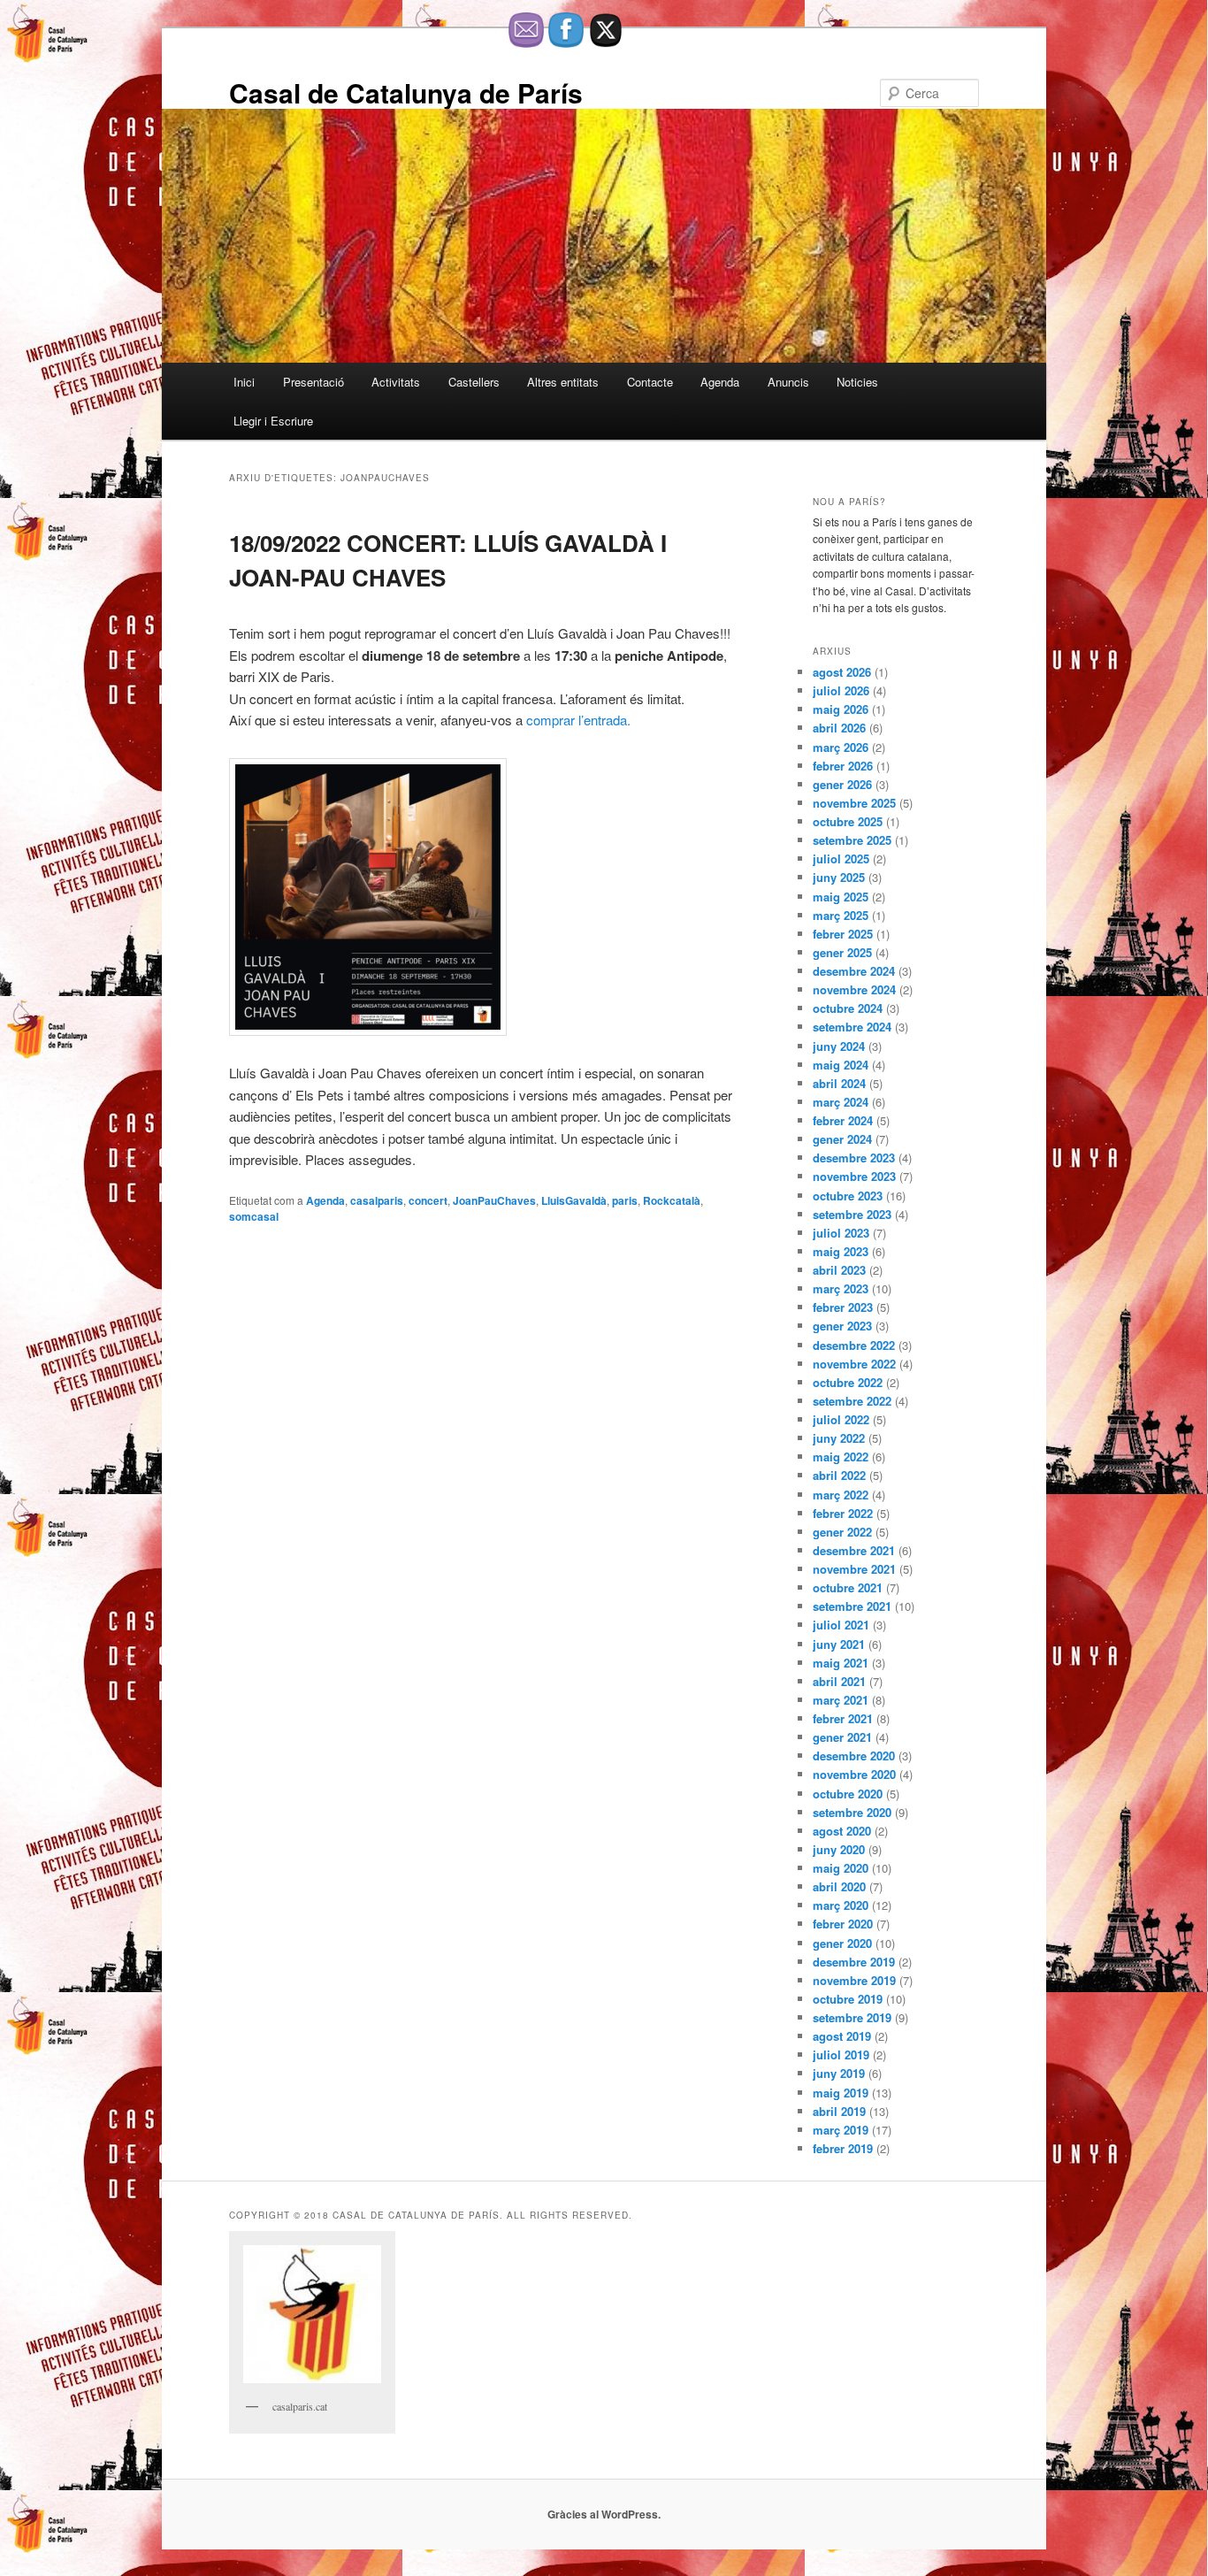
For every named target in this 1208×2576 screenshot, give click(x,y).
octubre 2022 (848, 1382)
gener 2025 (842, 952)
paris (625, 1200)
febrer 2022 (843, 1513)
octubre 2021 (848, 1587)
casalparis (377, 1200)
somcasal (254, 1216)
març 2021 (841, 1700)
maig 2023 (841, 1251)
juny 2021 (839, 1644)
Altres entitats (563, 382)
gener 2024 (842, 1139)
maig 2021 (841, 1663)
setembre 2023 (852, 1214)
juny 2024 (839, 1046)
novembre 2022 (854, 1364)
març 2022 (841, 1495)
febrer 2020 (843, 1924)
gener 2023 (842, 1326)
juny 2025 (839, 877)
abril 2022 (839, 1475)
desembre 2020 (854, 1756)
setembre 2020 (852, 1812)
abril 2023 (839, 1270)
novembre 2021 (854, 1569)
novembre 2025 (854, 803)
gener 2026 (842, 784)
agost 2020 (842, 1831)
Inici (244, 382)
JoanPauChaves (494, 1200)
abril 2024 (839, 1083)
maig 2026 (841, 709)
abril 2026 (839, 728)
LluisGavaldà (574, 1200)
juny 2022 (839, 1438)
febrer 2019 (843, 2148)
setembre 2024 (852, 1027)
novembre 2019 (854, 1980)
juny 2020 (839, 1849)
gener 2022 (842, 1532)
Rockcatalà (672, 1200)
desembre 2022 (854, 1345)
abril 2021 (839, 1681)
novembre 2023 (854, 1176)
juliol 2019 (841, 2055)
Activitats (396, 382)
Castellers (474, 382)
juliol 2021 (841, 1625)
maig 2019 (841, 2093)
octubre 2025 (848, 821)
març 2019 (841, 2130)
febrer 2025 (843, 934)
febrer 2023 (843, 1307)
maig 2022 (841, 1457)
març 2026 (841, 747)
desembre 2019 (854, 1962)
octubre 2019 (848, 1999)
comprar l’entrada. (578, 720)
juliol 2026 (841, 690)
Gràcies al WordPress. (604, 2514)
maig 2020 (841, 1868)
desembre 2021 (854, 1550)
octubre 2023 (848, 1196)
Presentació (313, 382)
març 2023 (841, 1288)
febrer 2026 (843, 766)
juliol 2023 (841, 1233)
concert (428, 1200)
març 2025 (841, 915)
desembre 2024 (854, 971)
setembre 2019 (852, 2017)
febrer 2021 (843, 1718)
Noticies (857, 382)
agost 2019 (842, 2036)
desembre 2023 (854, 1158)
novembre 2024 (854, 989)
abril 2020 (839, 1886)
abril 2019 (839, 2111)
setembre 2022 (852, 1401)
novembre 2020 (854, 1774)
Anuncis (788, 382)
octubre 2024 (848, 1008)
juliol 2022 (841, 1419)
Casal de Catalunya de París (406, 92)
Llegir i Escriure (273, 421)
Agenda (720, 382)
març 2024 (841, 1102)
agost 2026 (842, 672)
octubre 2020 (848, 1794)
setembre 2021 (852, 1606)
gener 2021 (842, 1737)
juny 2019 (839, 2073)
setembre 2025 (852, 840)
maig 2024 (841, 1065)
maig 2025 (841, 897)
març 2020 (841, 1905)
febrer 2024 (843, 1120)
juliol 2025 (841, 859)
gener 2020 (842, 1943)
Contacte (650, 382)
